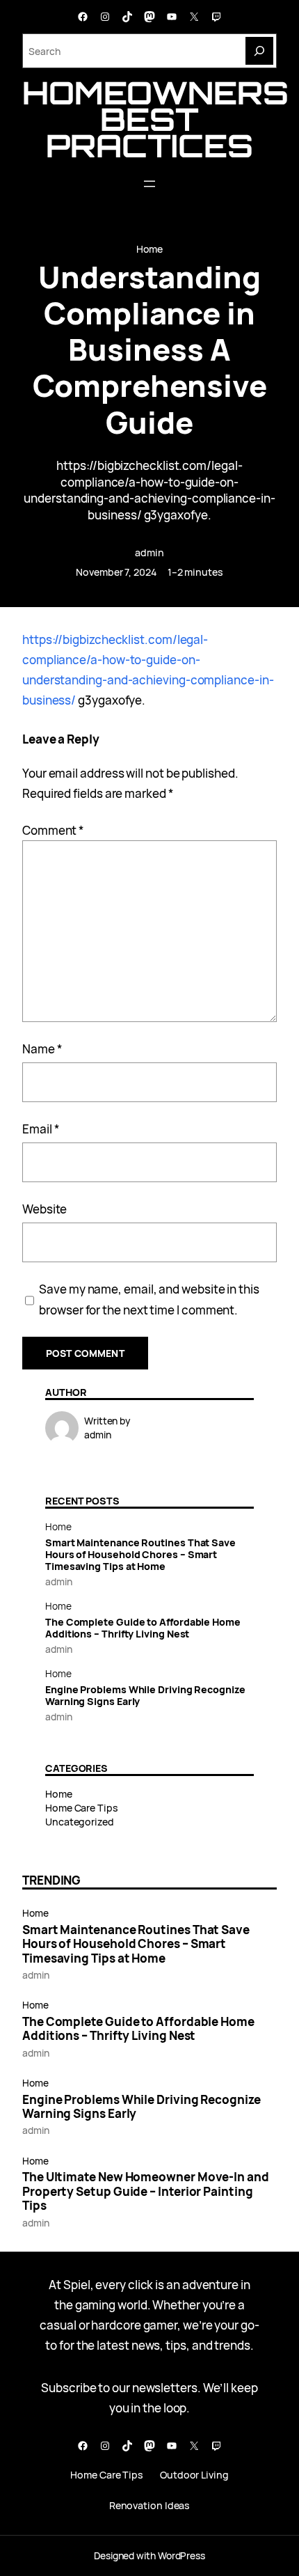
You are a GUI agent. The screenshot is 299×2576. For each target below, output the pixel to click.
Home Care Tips (82, 1808)
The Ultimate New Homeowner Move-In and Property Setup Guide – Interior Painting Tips (146, 2191)
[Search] (259, 51)
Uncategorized (80, 1822)
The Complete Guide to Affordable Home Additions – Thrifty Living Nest (143, 1628)
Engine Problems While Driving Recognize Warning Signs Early (145, 1695)
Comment (53, 830)
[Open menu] (149, 184)
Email (41, 1129)
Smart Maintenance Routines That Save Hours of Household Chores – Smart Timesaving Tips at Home (140, 1554)
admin (149, 552)
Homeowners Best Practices (155, 119)
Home (150, 249)
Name (42, 1049)
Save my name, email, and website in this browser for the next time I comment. (149, 1299)
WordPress (181, 2555)
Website (45, 1209)
